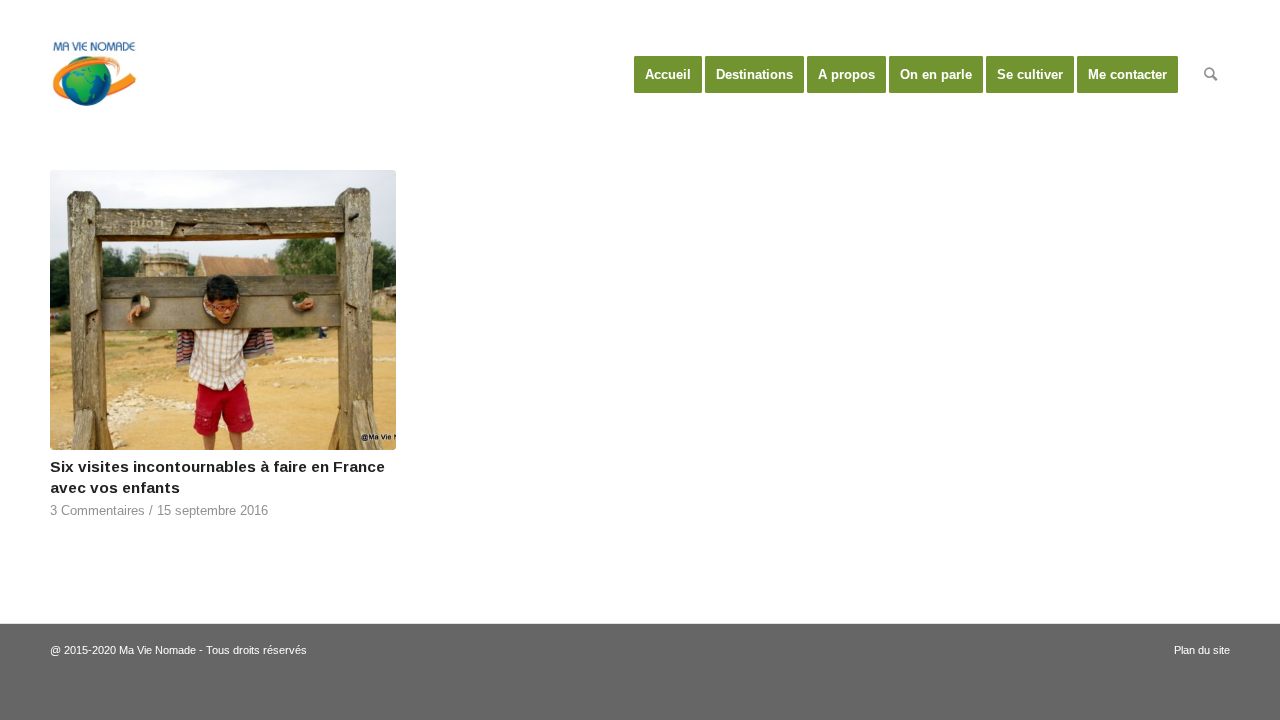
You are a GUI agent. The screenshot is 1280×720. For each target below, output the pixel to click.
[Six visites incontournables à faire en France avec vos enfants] (223, 310)
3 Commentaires (97, 511)
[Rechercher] (1210, 75)
